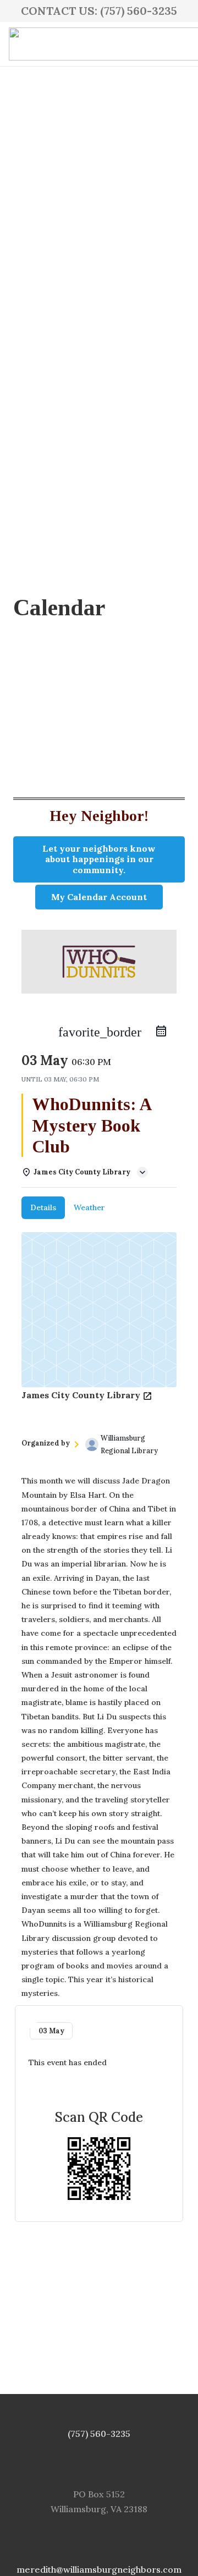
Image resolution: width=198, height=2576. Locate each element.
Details (43, 1207)
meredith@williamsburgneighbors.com (99, 2569)
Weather (89, 1207)
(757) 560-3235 (99, 2434)
